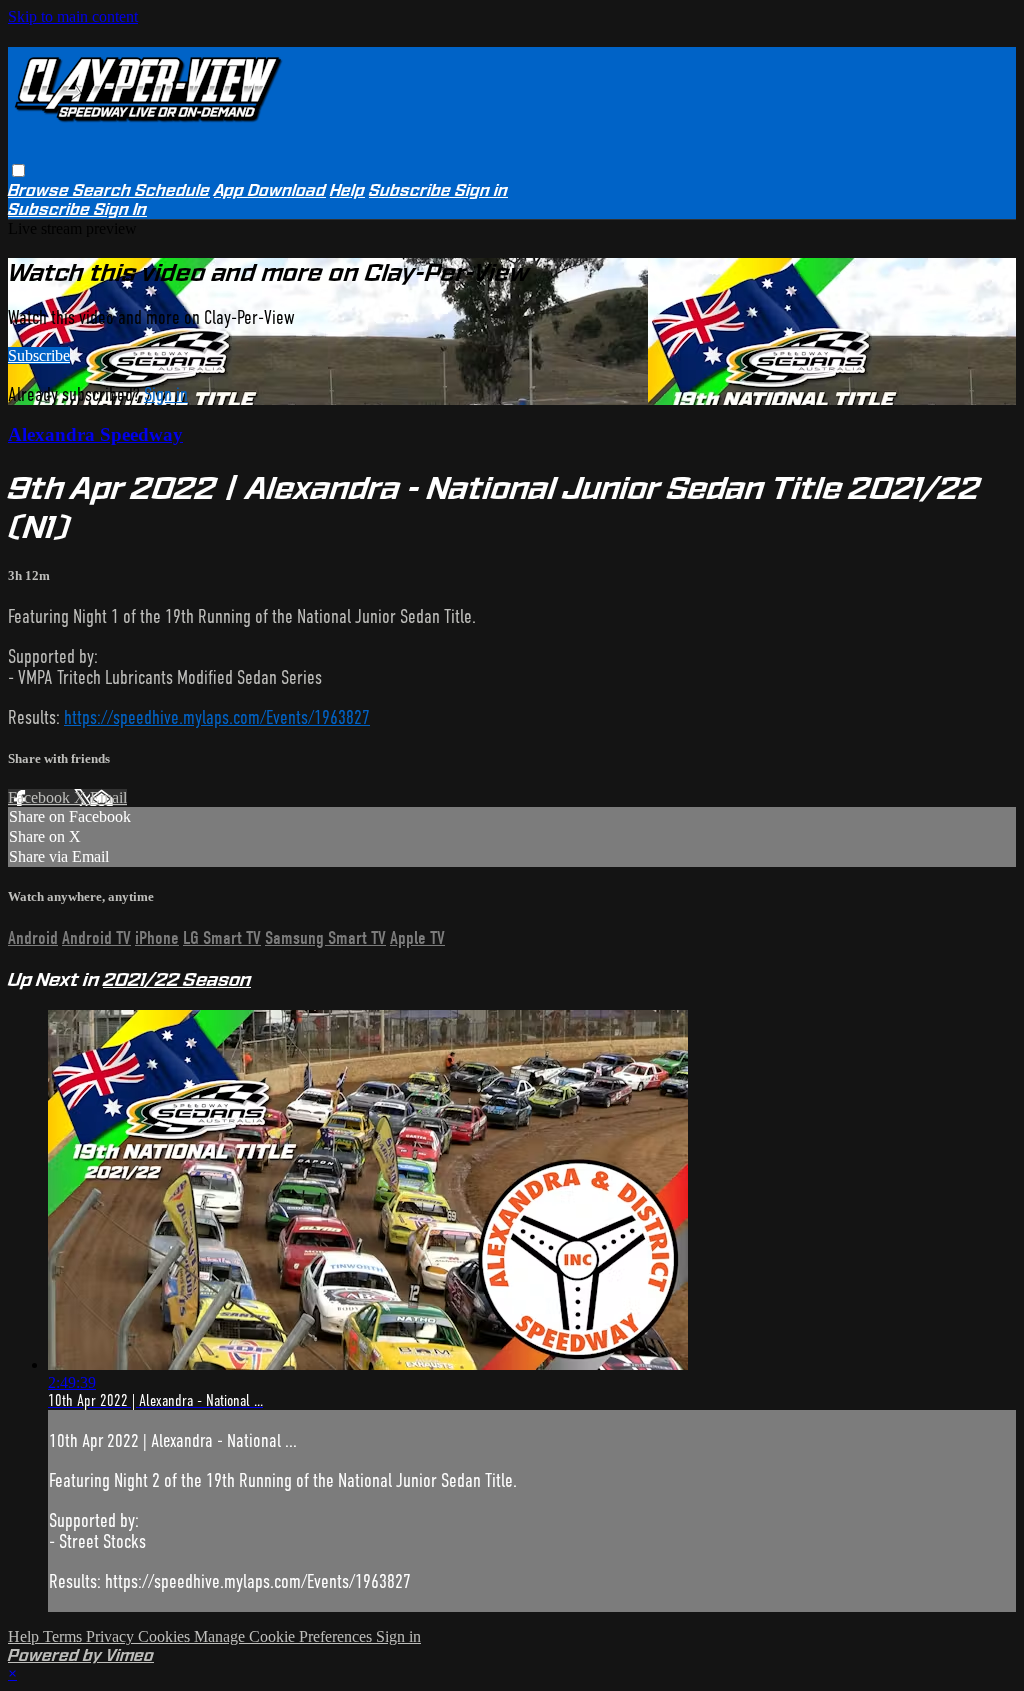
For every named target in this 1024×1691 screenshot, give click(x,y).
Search (104, 190)
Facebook (41, 797)
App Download (270, 190)
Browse (40, 190)
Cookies (166, 1636)
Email (108, 797)
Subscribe (39, 355)
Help (347, 190)
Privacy (112, 1636)
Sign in (481, 190)
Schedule (172, 190)
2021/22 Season (177, 979)
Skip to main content (73, 16)
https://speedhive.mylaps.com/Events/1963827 (217, 717)
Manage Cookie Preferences (285, 1636)
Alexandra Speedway (95, 434)
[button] (18, 170)
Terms (64, 1636)
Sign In (120, 209)
